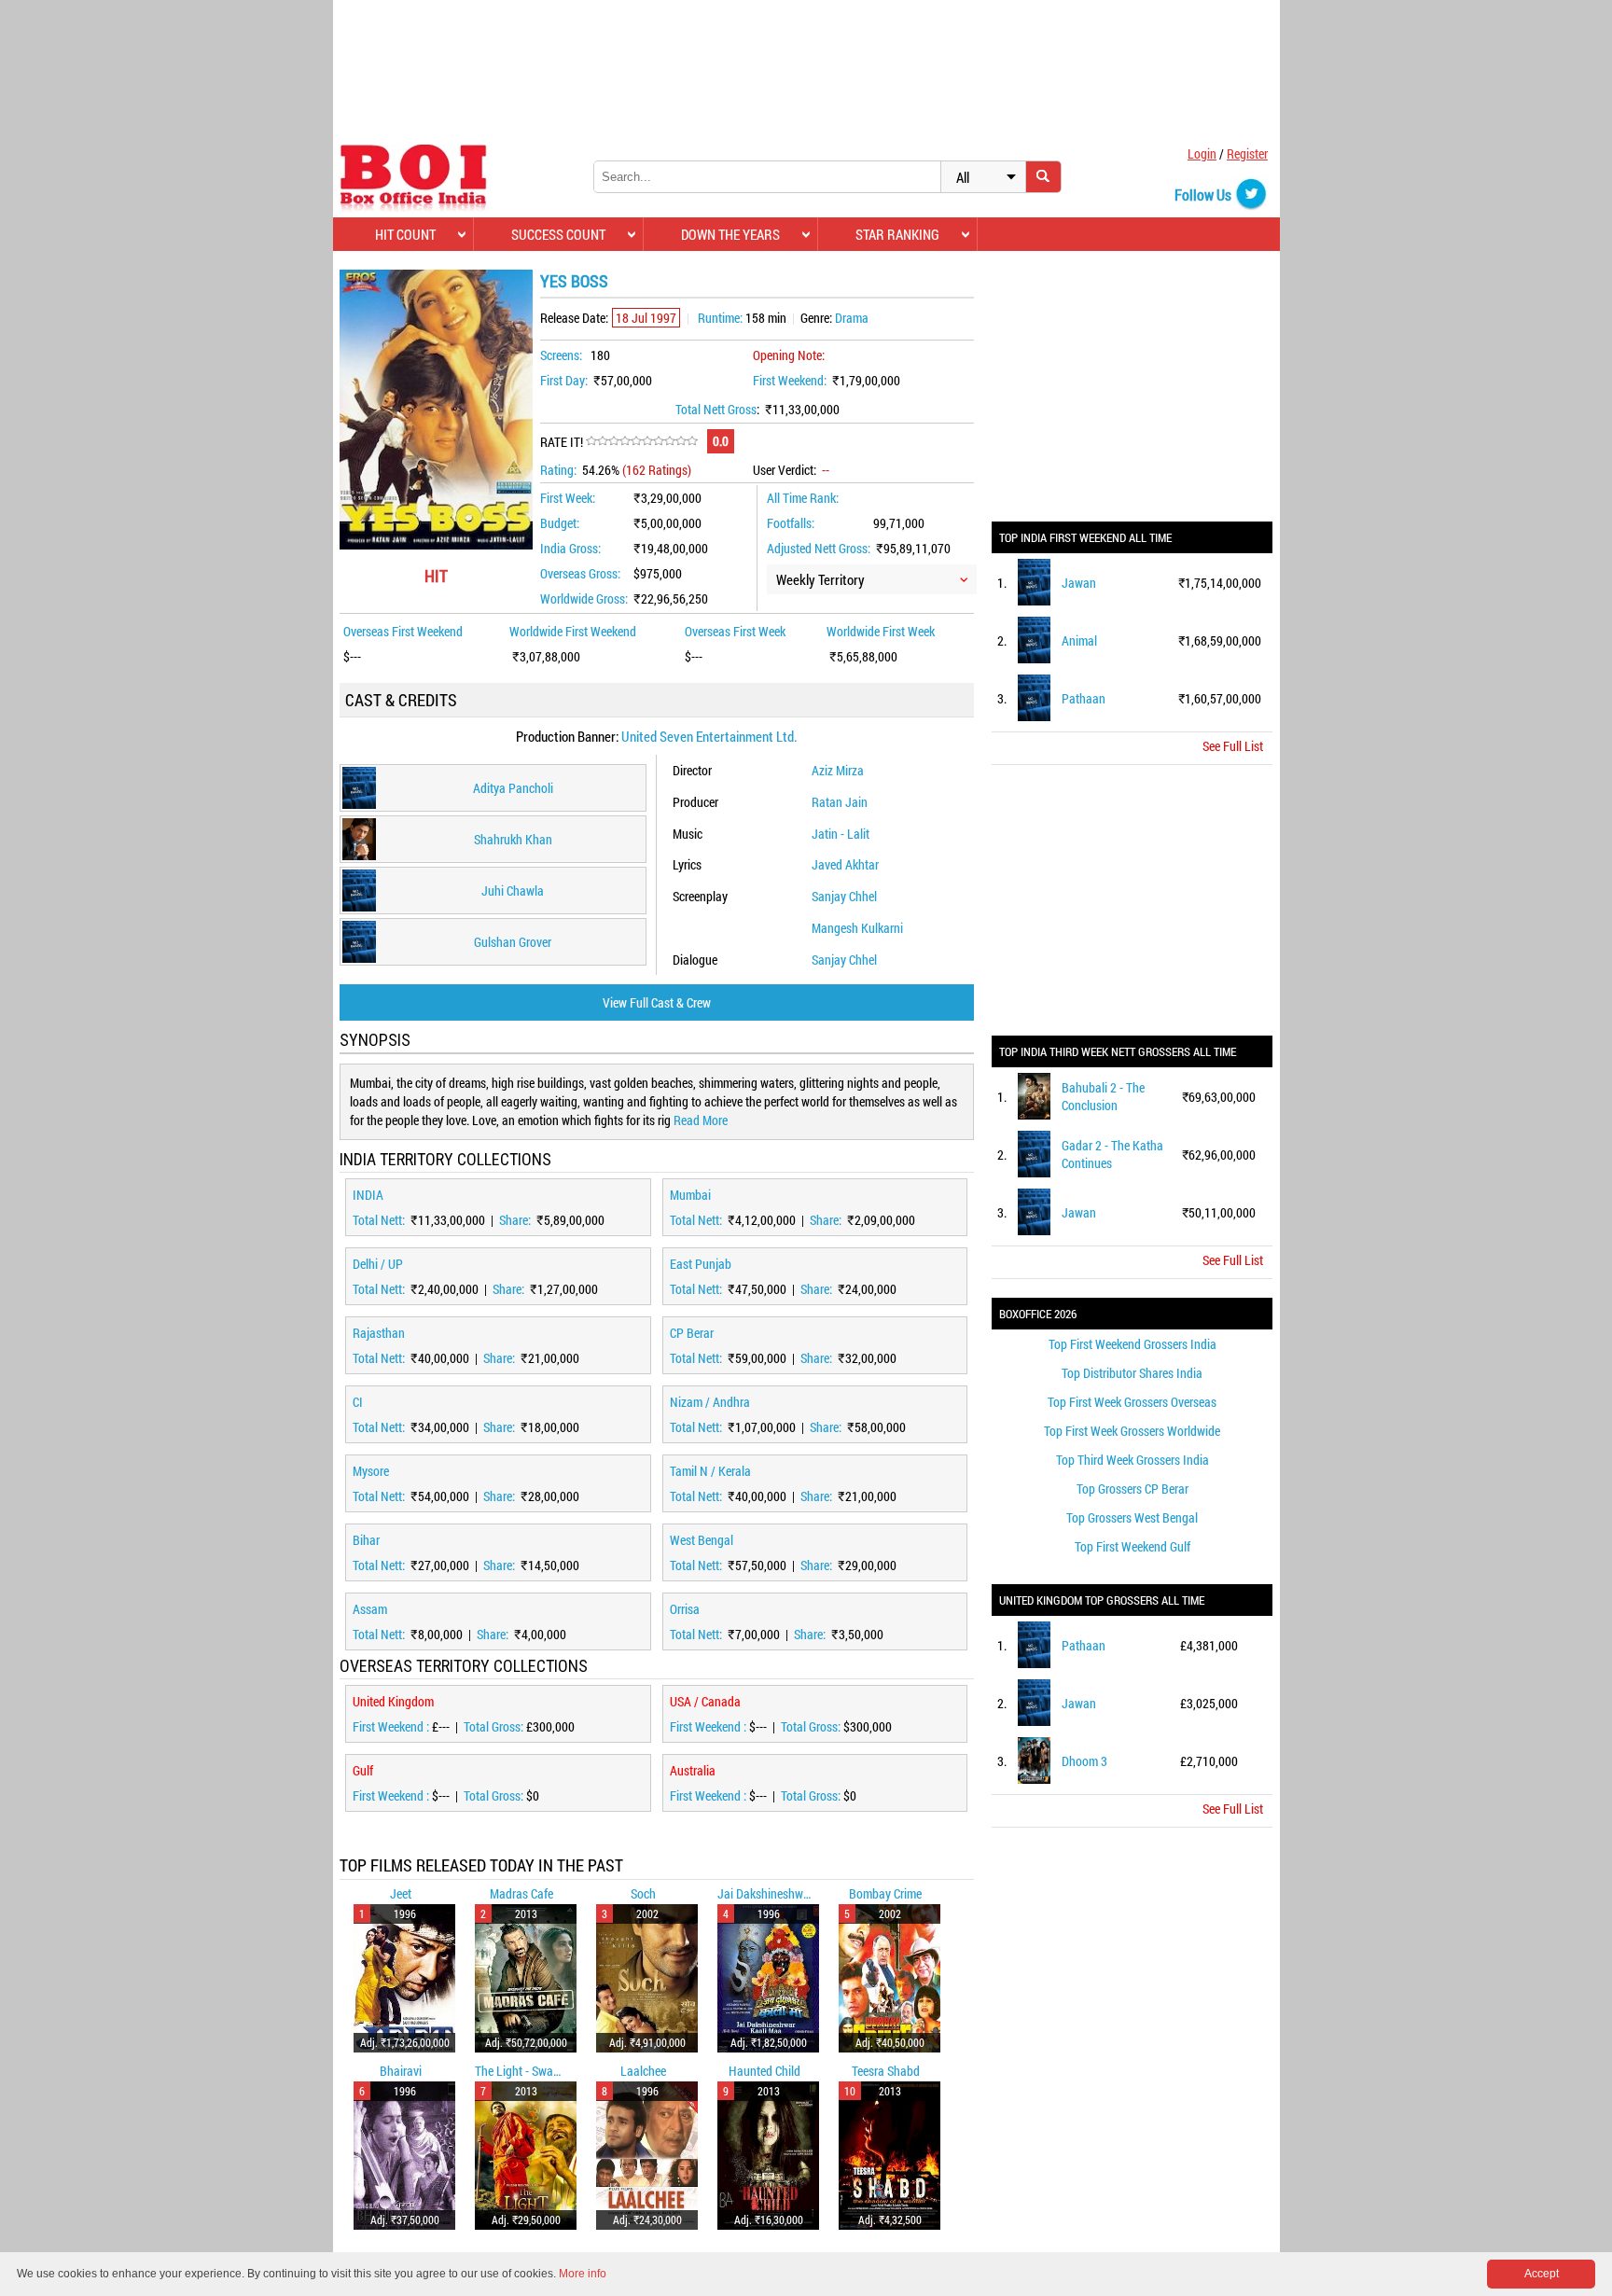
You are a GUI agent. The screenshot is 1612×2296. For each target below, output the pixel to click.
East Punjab (701, 1264)
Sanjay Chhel (844, 896)
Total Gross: (495, 1726)
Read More (701, 1120)
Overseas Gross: (580, 573)
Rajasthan (379, 1333)
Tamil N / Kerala (710, 1471)
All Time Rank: (803, 498)
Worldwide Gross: (584, 598)
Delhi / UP (378, 1264)
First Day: (564, 380)
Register (1247, 153)
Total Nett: (380, 1220)
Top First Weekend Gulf (1133, 1546)
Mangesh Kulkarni (857, 928)
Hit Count (405, 234)
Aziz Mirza (838, 770)
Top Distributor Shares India (1132, 1373)
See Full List (1233, 746)
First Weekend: (790, 380)
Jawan (1079, 583)
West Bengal (702, 1540)
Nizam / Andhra (710, 1402)
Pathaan (1084, 698)
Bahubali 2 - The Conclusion (1103, 1096)
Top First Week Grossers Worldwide (1132, 1431)
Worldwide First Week (881, 631)
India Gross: (570, 548)
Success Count (558, 234)
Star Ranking (897, 234)
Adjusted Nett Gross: (819, 548)
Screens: (561, 355)
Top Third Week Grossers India (1133, 1460)
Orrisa (685, 1609)
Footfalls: (791, 523)
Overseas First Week (735, 631)
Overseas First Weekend (403, 631)
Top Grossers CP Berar (1133, 1489)
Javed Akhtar (845, 864)
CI (358, 1402)
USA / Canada (705, 1701)
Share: (516, 1220)
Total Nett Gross (716, 409)
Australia (693, 1770)
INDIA (368, 1195)
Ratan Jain (840, 802)
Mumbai (690, 1195)
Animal (1079, 640)
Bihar (366, 1540)
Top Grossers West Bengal (1132, 1517)
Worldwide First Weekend (573, 631)
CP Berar (692, 1333)
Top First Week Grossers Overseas (1132, 1402)
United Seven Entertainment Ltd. (709, 736)
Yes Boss (574, 281)
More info (583, 2274)
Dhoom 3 (1084, 1761)
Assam (370, 1609)
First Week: (568, 498)
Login (1202, 153)
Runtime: (720, 318)
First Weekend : (392, 1726)
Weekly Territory (820, 579)
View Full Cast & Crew (657, 1002)
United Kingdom (393, 1701)
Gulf (363, 1770)
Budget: (560, 523)
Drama (852, 318)
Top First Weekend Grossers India (1133, 1344)
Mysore (371, 1471)
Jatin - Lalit (841, 834)
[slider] (642, 441)
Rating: (558, 470)
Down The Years (730, 234)
